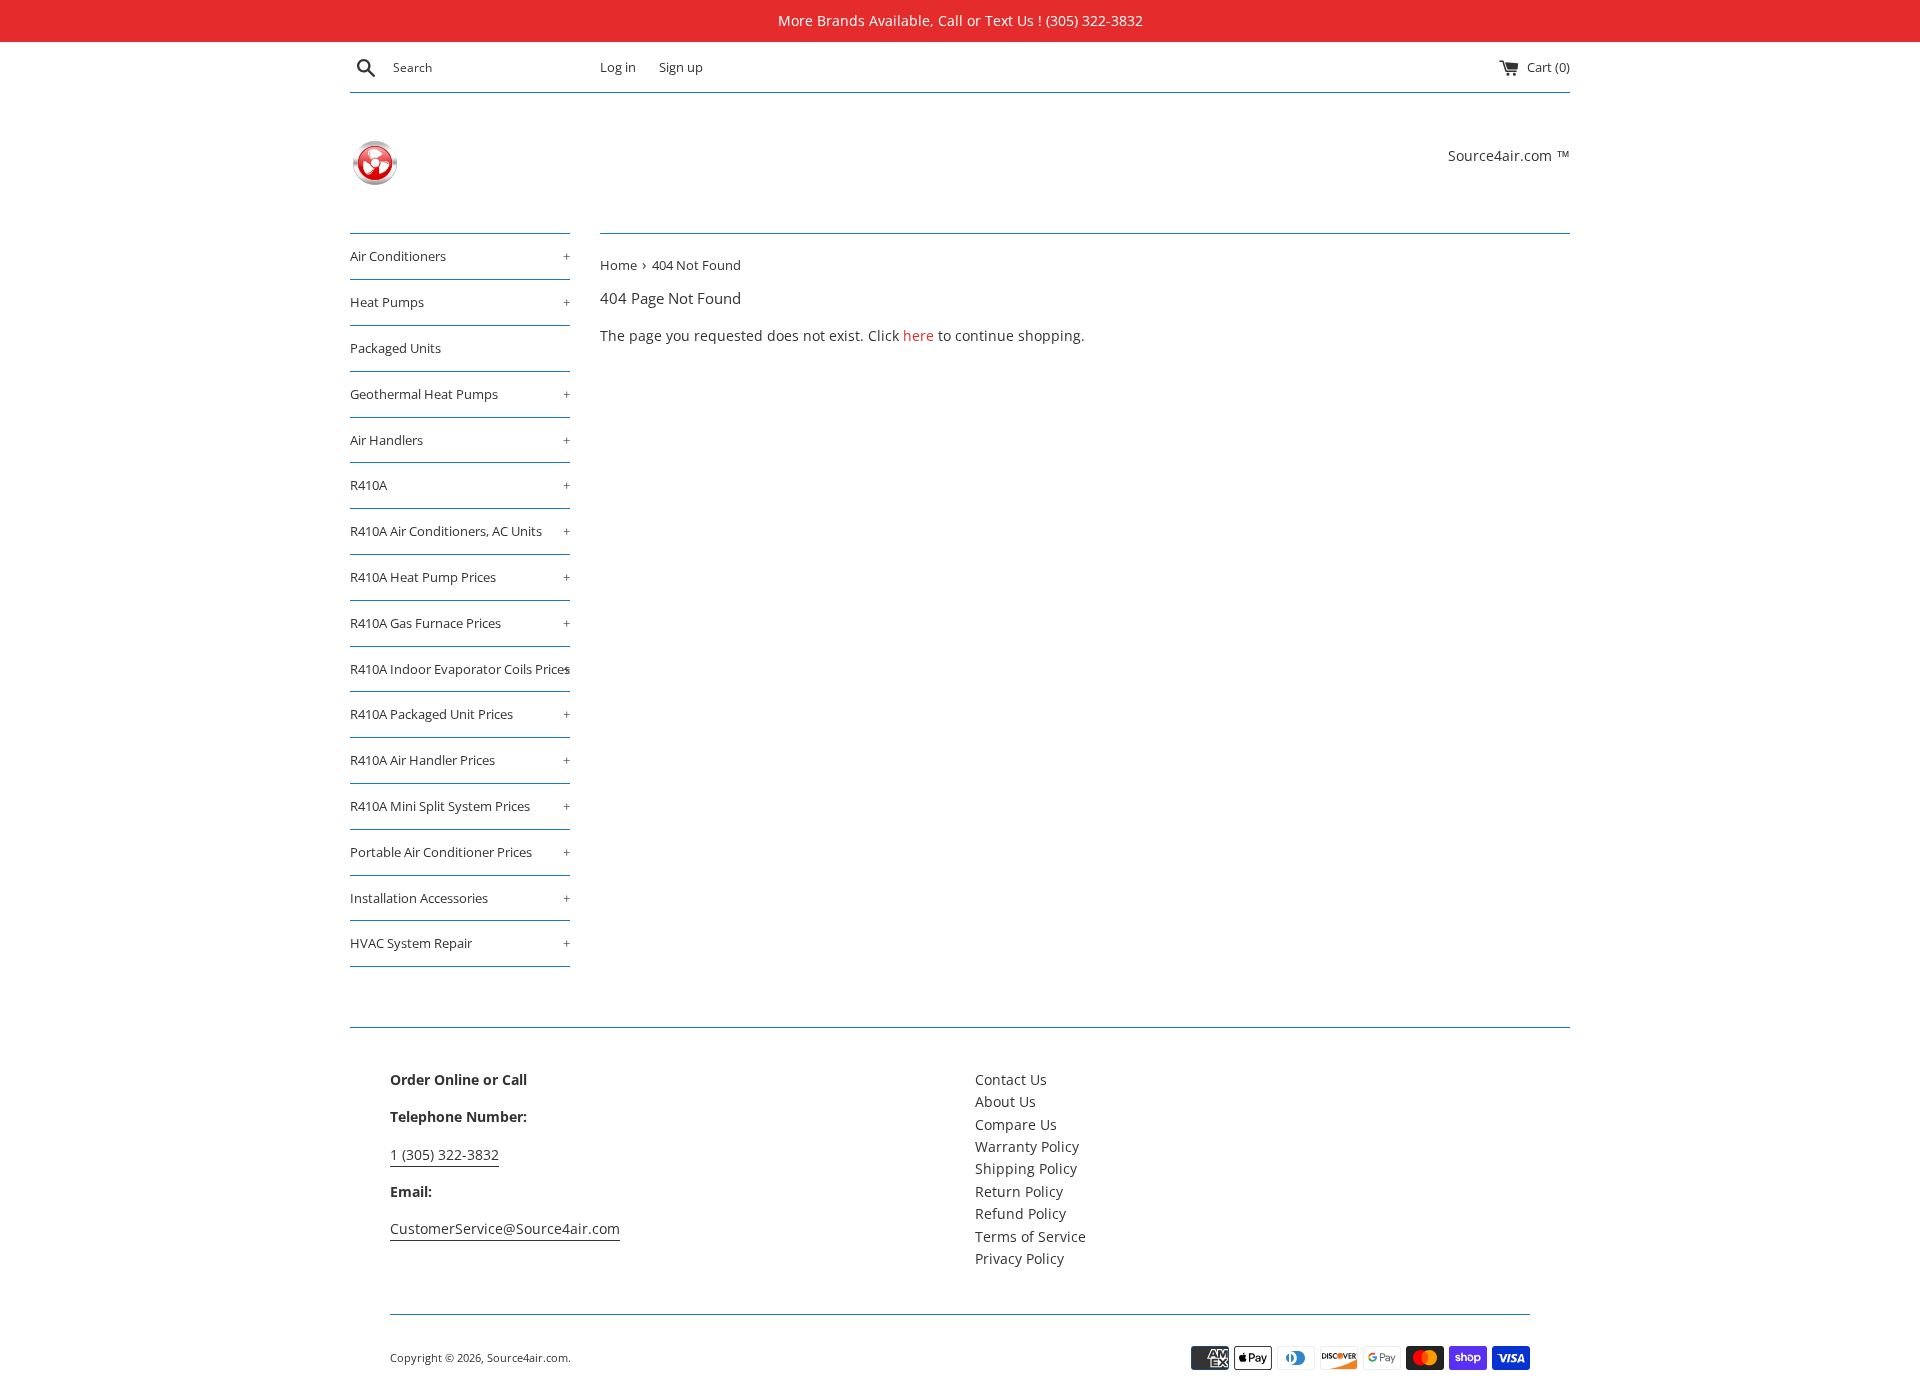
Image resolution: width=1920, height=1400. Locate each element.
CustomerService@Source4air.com (505, 1228)
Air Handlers (460, 440)
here (918, 335)
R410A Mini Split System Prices (460, 806)
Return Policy (1019, 1191)
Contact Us (1011, 1079)
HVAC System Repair (460, 943)
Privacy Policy (1019, 1258)
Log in (618, 67)
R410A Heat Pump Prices (460, 577)
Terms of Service (1030, 1236)
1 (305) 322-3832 (444, 1154)
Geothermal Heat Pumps (460, 394)
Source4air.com (527, 1357)
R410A (460, 485)
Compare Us (1016, 1124)
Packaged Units (395, 348)
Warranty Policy (1027, 1146)
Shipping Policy (1026, 1168)
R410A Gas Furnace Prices (460, 623)
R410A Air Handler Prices (460, 760)
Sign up (681, 67)
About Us (1005, 1101)
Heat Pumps (460, 302)
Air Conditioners (460, 256)
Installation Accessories (460, 898)
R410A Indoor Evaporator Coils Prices (460, 669)
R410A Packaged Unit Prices (460, 714)
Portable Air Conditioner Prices (460, 852)
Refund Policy (1020, 1213)
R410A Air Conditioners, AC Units (460, 531)
